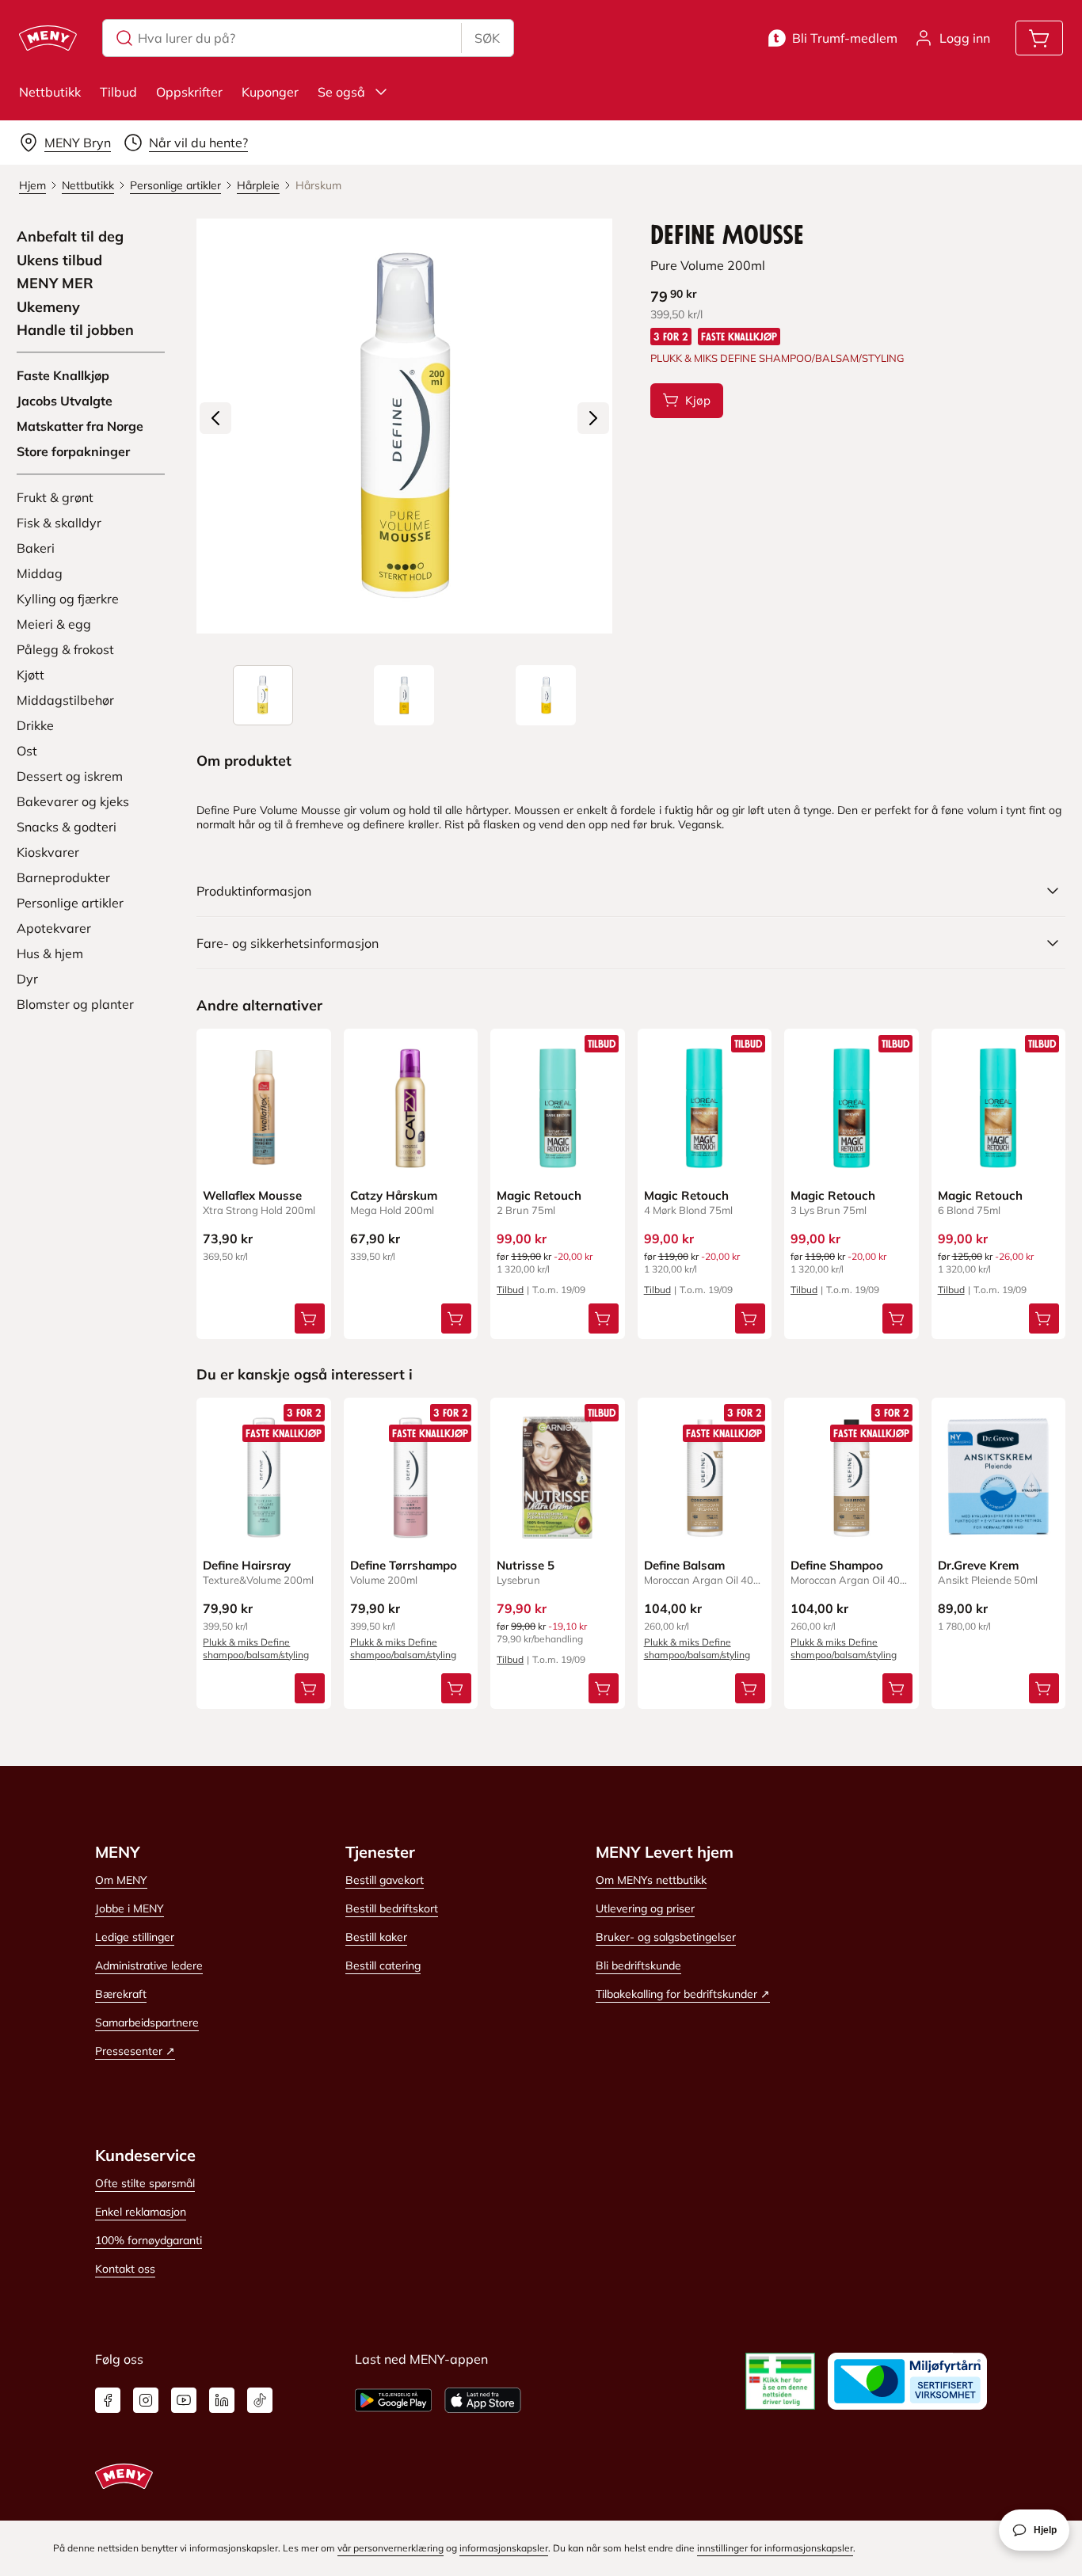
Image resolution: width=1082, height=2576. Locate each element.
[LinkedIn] (222, 2400)
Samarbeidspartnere (147, 2022)
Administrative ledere (149, 1965)
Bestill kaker (376, 1937)
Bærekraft (121, 1994)
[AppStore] (483, 2400)
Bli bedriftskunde (638, 1965)
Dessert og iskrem (70, 776)
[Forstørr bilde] (404, 426)
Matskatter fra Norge (80, 426)
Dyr (27, 979)
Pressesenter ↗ (135, 2051)
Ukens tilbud (59, 261)
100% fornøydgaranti (149, 2240)
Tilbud (118, 92)
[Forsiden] (404, 695)
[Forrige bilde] (215, 418)
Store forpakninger (73, 451)
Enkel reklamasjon (141, 2212)
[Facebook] (108, 2400)
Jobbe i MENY (130, 1908)
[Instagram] (146, 2400)
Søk (487, 38)
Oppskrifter (189, 92)
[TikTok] (260, 2400)
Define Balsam (684, 1565)
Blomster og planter (75, 1004)
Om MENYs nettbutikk (651, 1880)
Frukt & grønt (55, 497)
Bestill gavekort (385, 1880)
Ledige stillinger (135, 1937)
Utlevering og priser (645, 1908)
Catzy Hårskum (394, 1195)
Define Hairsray (247, 1565)
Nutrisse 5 (526, 1565)
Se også (341, 92)
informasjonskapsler (504, 2548)
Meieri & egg (54, 624)
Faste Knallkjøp (63, 375)
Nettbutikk (50, 92)
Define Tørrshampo (404, 1565)
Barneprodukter (63, 877)
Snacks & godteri (67, 827)
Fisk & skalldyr (59, 523)
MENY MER (55, 283)
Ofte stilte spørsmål (145, 2183)
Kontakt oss (125, 2269)
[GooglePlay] (393, 2400)
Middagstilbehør (65, 700)
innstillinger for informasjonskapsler (775, 2548)
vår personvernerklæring (391, 2548)
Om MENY (121, 1880)
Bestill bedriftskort (392, 1908)
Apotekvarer (54, 928)
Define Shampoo (837, 1565)
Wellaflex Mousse (252, 1195)
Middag (40, 573)
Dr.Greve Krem (978, 1565)
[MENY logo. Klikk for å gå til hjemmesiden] (48, 38)
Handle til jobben (75, 330)
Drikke (35, 725)
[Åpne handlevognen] (1039, 38)
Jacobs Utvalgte (65, 401)
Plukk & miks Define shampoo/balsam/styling (256, 1648)
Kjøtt (30, 675)
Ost (27, 751)
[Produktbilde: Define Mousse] (263, 695)
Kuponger (270, 92)
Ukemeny (48, 307)
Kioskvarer (48, 852)
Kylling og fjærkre (68, 599)
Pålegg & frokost (65, 649)
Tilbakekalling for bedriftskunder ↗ (683, 1994)
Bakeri (36, 548)
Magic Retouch (539, 1195)
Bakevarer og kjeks (73, 801)
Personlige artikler (70, 903)
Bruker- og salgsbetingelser (666, 1937)
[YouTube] (184, 2400)
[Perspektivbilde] (546, 695)
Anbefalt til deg (70, 237)
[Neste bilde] (593, 418)
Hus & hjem (50, 953)
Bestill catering (383, 1965)
